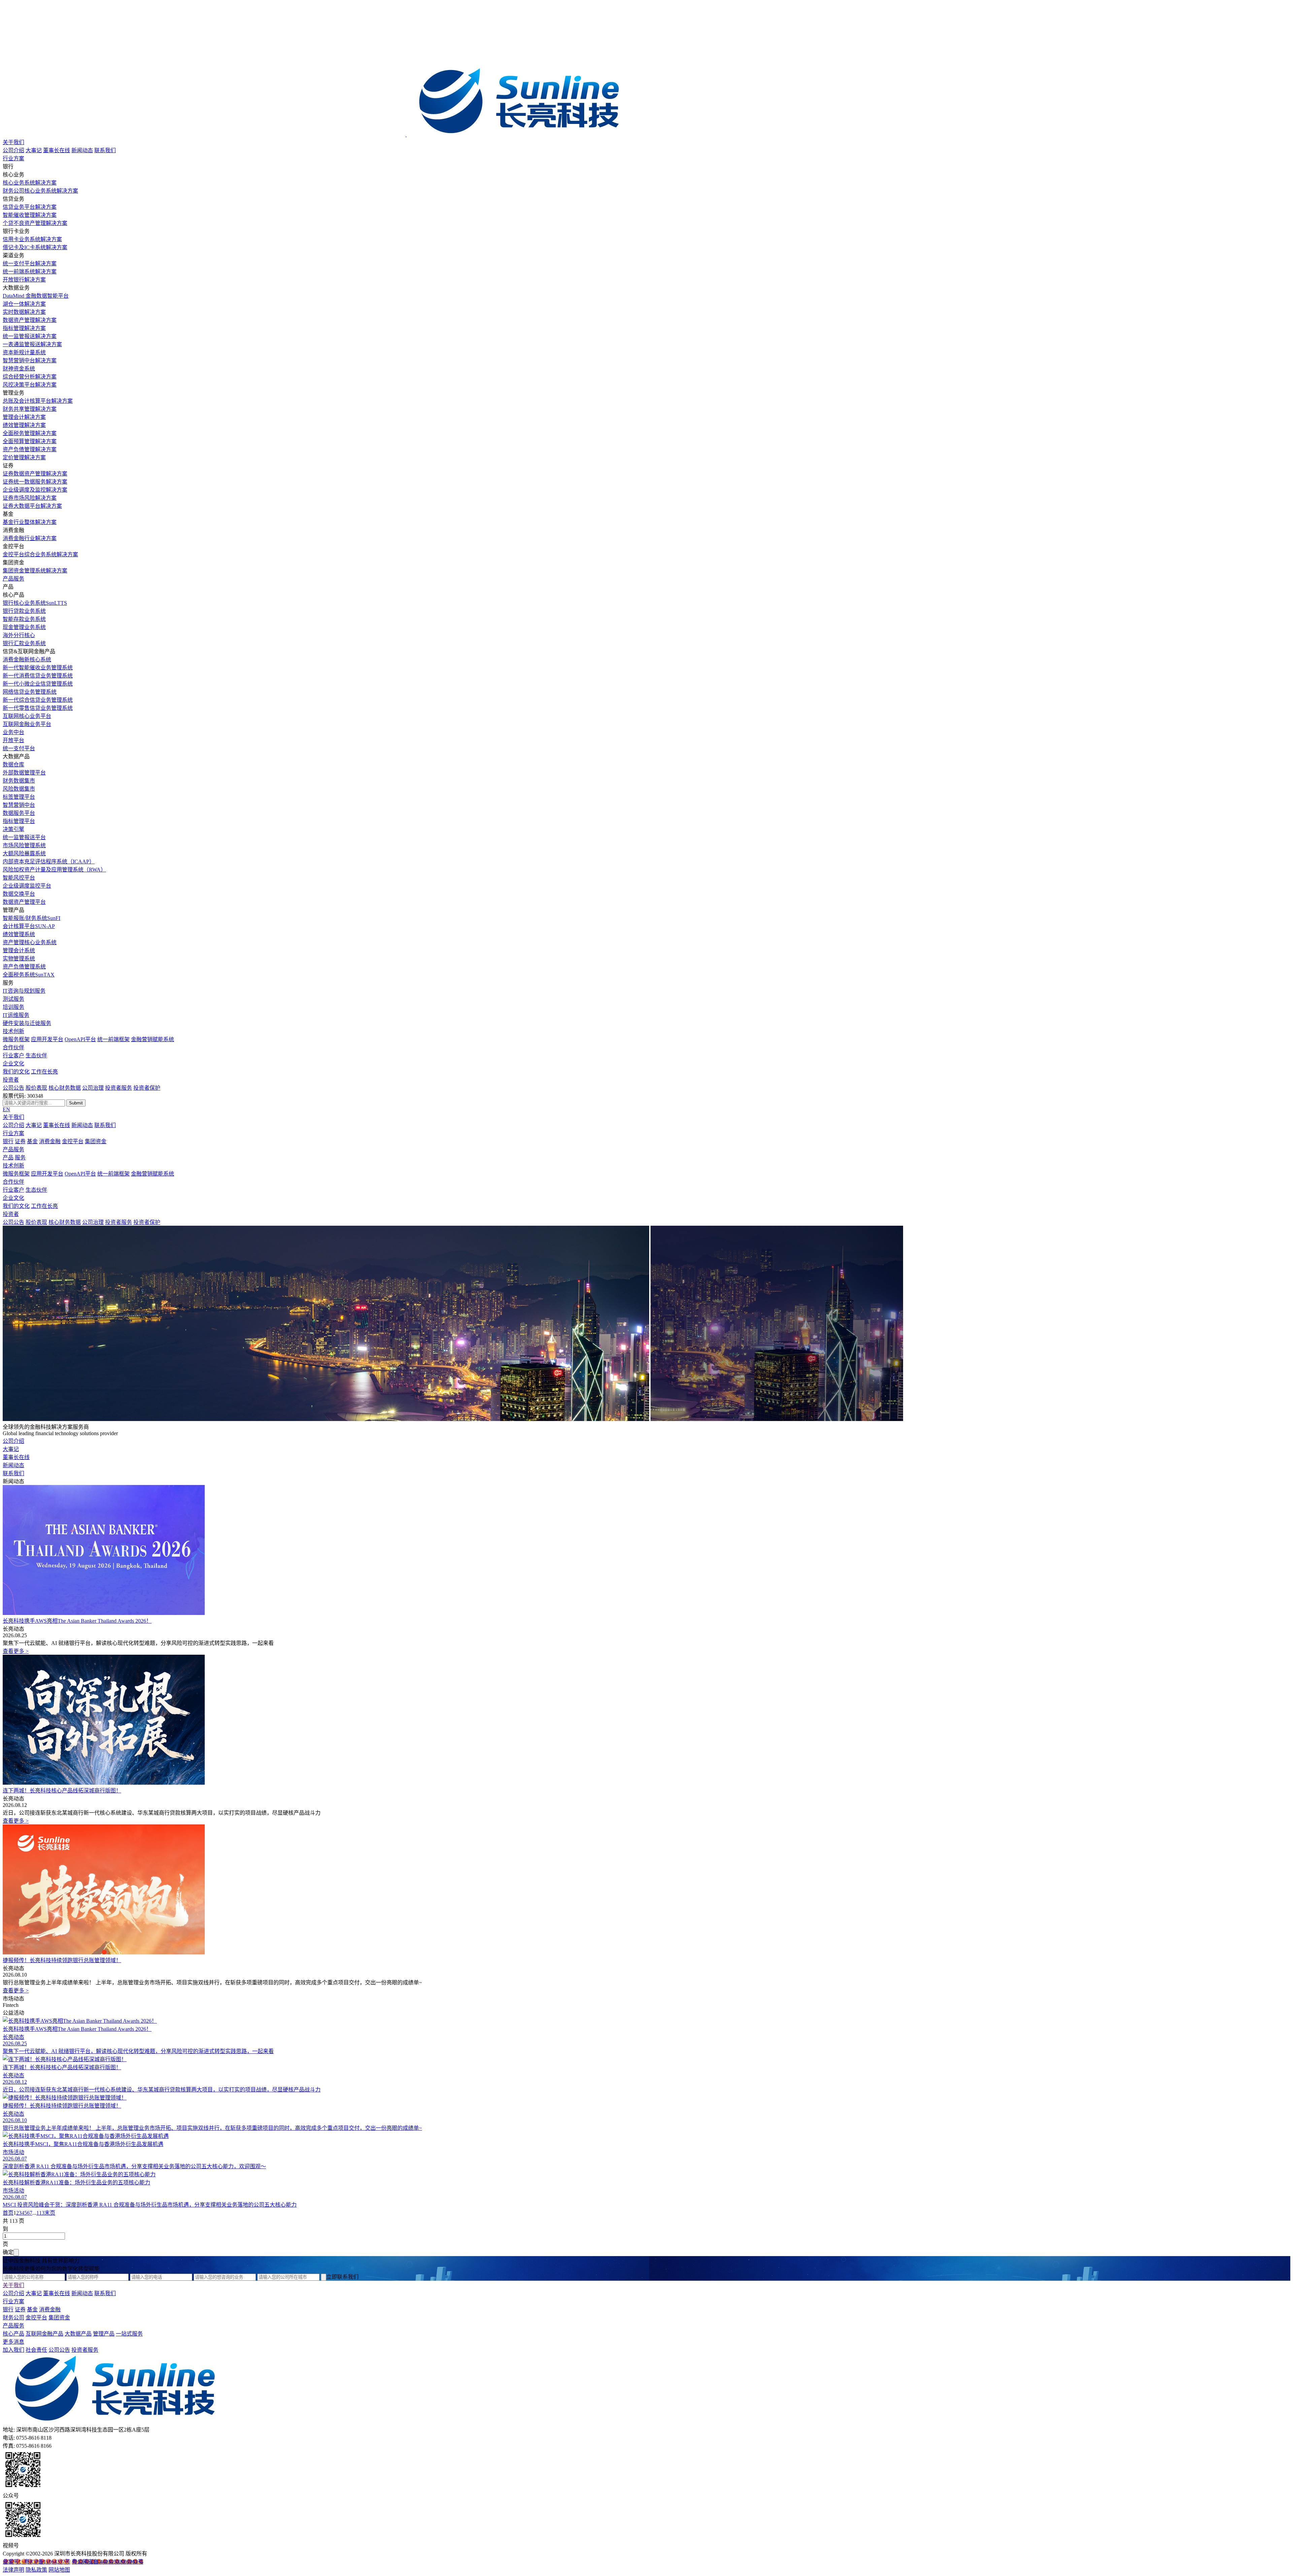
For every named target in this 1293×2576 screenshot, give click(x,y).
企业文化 (13, 1064)
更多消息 (13, 2342)
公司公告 (13, 1088)
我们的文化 (16, 1072)
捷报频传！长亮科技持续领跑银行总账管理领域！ (62, 1960)
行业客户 (13, 1055)
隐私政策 (36, 2570)
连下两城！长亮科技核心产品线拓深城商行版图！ (62, 1791)
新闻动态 (82, 150)
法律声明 (13, 2570)
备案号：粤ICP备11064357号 (37, 2562)
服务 (20, 1158)
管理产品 (104, 2334)
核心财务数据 (65, 1088)
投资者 (11, 1080)
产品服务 (13, 579)
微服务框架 (16, 1039)
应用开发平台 (47, 1039)
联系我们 (105, 150)
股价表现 (36, 1088)
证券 (20, 1141)
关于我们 (13, 142)
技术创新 (13, 1031)
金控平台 (73, 1141)
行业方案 (13, 158)
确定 (8, 2252)
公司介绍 (13, 150)
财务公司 (13, 2318)
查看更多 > (16, 1651)
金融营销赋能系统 (153, 1039)
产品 (8, 1158)
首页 (8, 2213)
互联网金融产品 (44, 2334)
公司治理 (93, 1088)
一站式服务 (129, 2334)
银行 (8, 1141)
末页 (50, 2213)
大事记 (34, 150)
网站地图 (59, 2570)
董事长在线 (57, 150)
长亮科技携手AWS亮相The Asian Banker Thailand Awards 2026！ (77, 1621)
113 (40, 2213)
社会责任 (36, 2350)
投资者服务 (119, 1088)
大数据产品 (78, 2334)
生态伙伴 (36, 1055)
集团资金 (96, 1141)
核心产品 (13, 2334)
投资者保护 (147, 1088)
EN (6, 1109)
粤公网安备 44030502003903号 (107, 2562)
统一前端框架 (113, 1039)
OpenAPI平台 (80, 1039)
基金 (32, 1141)
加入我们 (13, 2350)
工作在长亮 (44, 1072)
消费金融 (50, 1141)
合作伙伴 (13, 1047)
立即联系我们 (342, 2277)
